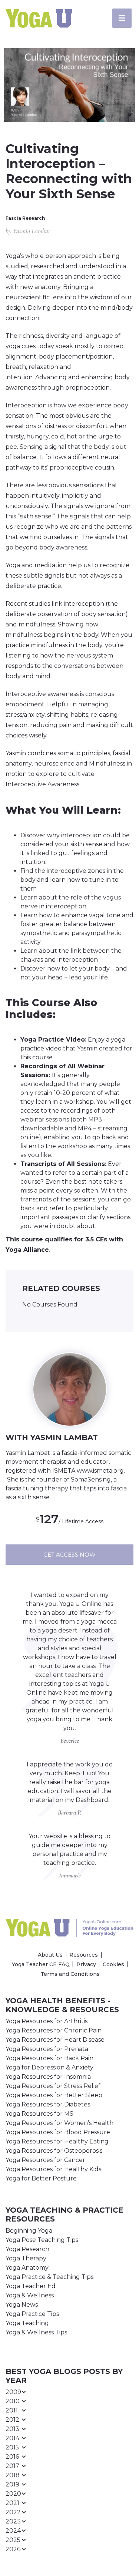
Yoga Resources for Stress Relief (53, 2086)
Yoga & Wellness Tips (36, 2332)
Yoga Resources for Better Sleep (54, 2095)
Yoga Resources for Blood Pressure (58, 2132)
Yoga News (22, 2305)
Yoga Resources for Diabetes (48, 2104)
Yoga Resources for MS (39, 2114)
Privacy (86, 1964)
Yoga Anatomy (27, 2268)
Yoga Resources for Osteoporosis (54, 2151)
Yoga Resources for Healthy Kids (53, 2169)
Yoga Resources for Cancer (45, 2160)
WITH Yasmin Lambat (52, 1437)
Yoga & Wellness (30, 2295)
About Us (50, 1955)
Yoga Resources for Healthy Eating (57, 2141)
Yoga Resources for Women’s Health (59, 2123)
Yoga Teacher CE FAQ (41, 1964)
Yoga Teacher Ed (31, 2286)
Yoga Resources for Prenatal (48, 2049)
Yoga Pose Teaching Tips (42, 2240)
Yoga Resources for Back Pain (49, 2058)
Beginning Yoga (29, 2231)
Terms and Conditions (70, 1974)
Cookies (113, 1964)
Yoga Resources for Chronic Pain (54, 2030)
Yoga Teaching (27, 2323)
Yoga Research (27, 2249)
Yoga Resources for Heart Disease (55, 2040)
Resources (84, 1955)
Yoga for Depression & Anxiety (49, 2067)
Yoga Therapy (26, 2258)
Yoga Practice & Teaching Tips (49, 2277)
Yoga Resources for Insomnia (48, 2077)
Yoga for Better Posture (41, 2178)
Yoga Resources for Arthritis (47, 2021)
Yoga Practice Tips (32, 2314)
